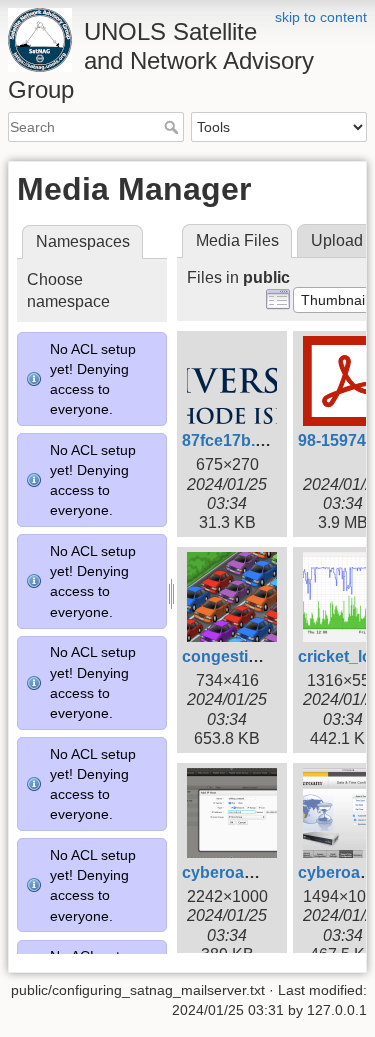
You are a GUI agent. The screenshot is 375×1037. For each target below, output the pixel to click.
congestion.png (242, 656)
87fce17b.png (233, 440)
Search (173, 127)
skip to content (321, 17)
